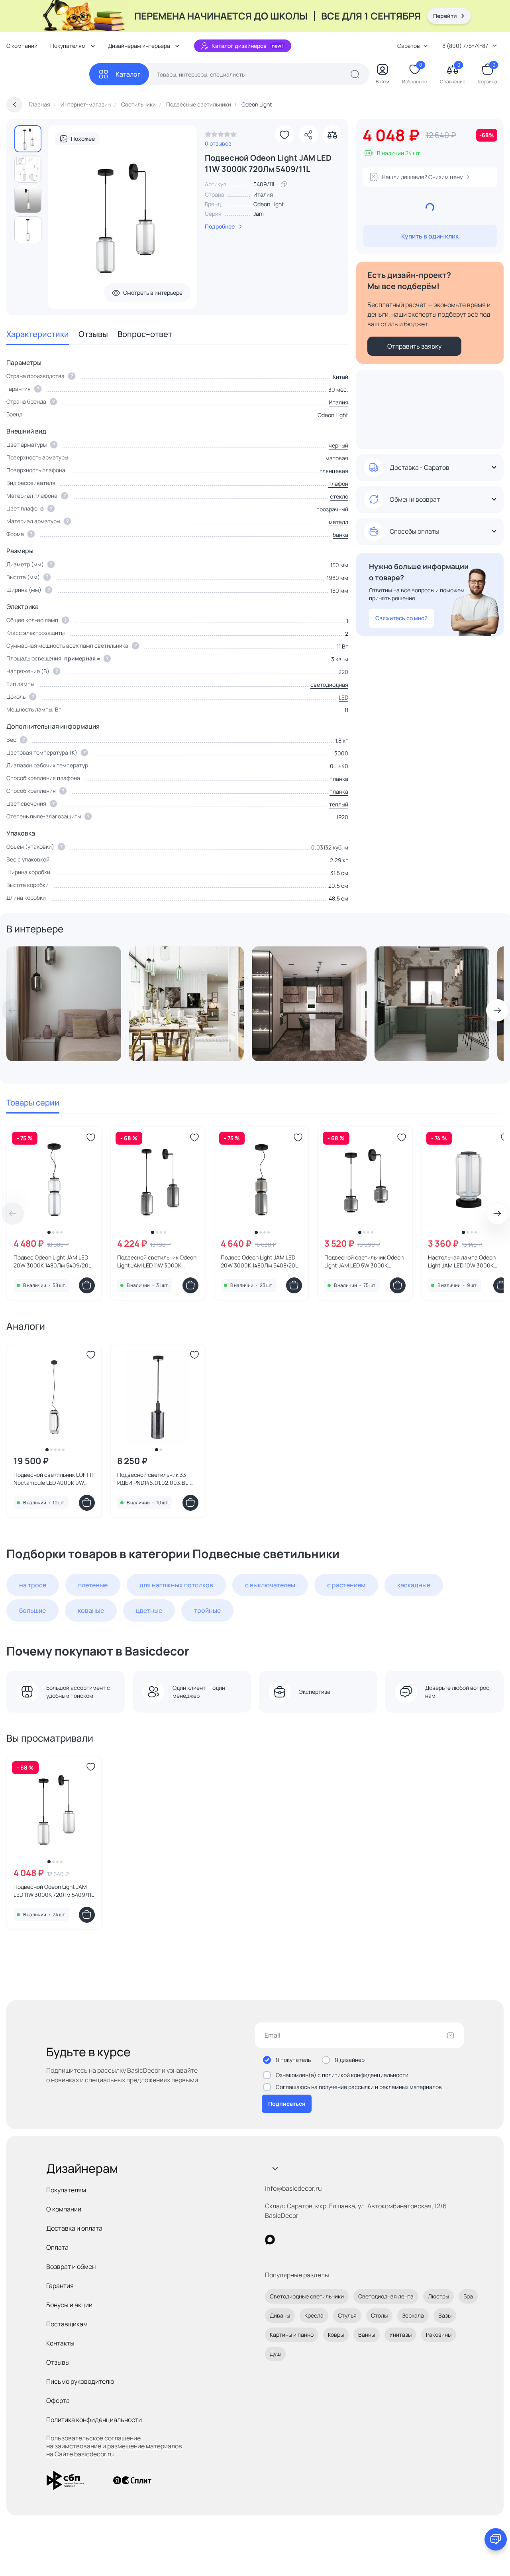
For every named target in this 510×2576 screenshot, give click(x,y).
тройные (207, 1610)
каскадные (414, 1585)
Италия (338, 402)
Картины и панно (292, 2335)
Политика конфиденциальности (94, 2420)
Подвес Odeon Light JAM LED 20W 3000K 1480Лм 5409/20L (52, 1261)
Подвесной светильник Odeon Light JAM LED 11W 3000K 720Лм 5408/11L (157, 1261)
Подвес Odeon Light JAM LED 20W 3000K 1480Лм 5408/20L (259, 1261)
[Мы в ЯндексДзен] (319, 2240)
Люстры (438, 2296)
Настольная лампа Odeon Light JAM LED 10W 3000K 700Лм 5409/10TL (462, 1261)
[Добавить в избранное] (284, 135)
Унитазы (400, 2335)
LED (343, 697)
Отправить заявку (414, 346)
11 (346, 710)
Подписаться (287, 2104)
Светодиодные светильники (307, 2296)
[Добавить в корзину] (87, 1285)
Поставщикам (67, 2324)
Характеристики (38, 334)
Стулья (347, 2315)
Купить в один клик (430, 236)
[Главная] (48, 74)
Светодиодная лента (386, 2296)
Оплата (57, 2247)
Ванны (367, 2335)
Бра (468, 2296)
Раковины (439, 2335)
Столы (379, 2315)
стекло (339, 496)
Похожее (83, 139)
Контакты (60, 2343)
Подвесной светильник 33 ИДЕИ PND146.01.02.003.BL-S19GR (154, 1479)
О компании (22, 46)
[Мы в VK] (303, 2240)
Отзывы (93, 334)
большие (32, 1610)
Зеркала (413, 2315)
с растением (346, 1585)
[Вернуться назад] (14, 104)
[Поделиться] (308, 135)
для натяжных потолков (176, 1585)
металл (338, 522)
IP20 (343, 817)
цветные (149, 1610)
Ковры (336, 2335)
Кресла (314, 2315)
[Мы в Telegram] (335, 2240)
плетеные (93, 1585)
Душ (275, 2354)
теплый (339, 804)
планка (339, 791)
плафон (338, 484)
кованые (91, 1610)
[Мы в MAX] (270, 2240)
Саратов (409, 46)
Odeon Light (269, 204)
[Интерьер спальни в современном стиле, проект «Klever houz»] (64, 1004)
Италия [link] (263, 194)
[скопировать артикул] (284, 184)
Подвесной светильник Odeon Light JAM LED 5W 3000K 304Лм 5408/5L (364, 1261)
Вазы (445, 2315)
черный (338, 445)
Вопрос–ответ (145, 334)
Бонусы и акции (69, 2305)
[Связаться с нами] (496, 2539)
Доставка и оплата (74, 2228)
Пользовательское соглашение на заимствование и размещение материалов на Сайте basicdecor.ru (114, 2446)
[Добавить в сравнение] (332, 135)
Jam (259, 214)
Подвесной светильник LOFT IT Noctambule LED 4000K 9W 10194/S (54, 1479)
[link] (221, 136)
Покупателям (66, 2190)
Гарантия (60, 2286)
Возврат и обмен (71, 2267)
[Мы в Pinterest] (286, 2240)
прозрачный (332, 509)
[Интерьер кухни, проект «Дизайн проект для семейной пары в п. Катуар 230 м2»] (309, 1004)
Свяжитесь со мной (401, 618)
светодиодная (329, 685)
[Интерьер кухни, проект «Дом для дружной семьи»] (432, 1004)
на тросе (33, 1585)
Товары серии (33, 1103)
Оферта (58, 2401)
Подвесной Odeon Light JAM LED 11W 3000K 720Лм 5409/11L (54, 1891)
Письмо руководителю (80, 2381)
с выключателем (270, 1585)
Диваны (280, 2315)
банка (340, 535)
